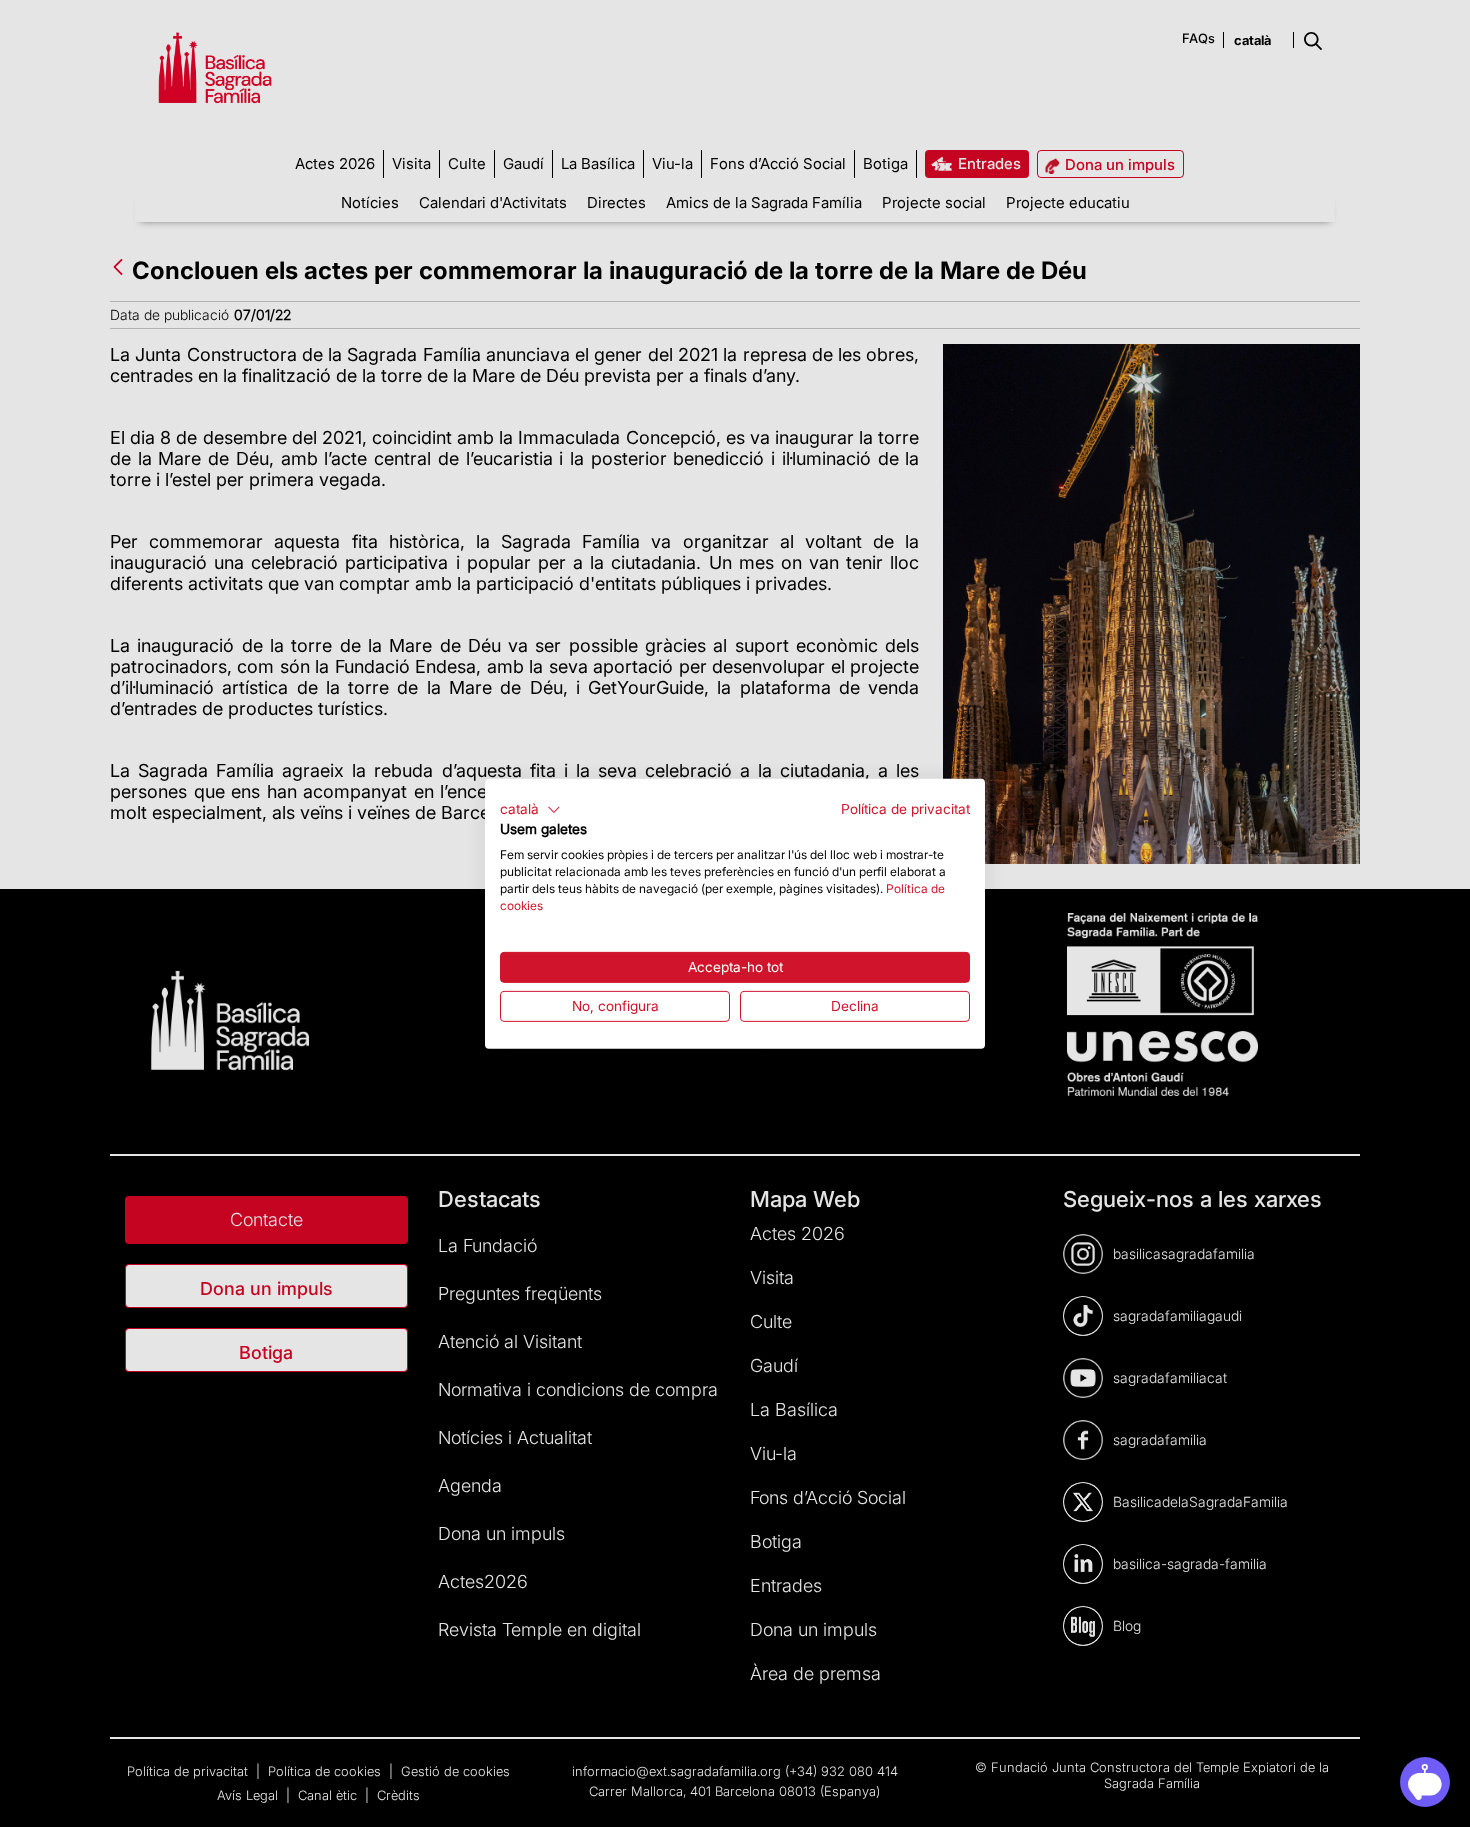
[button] (530, 809)
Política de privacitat (905, 808)
